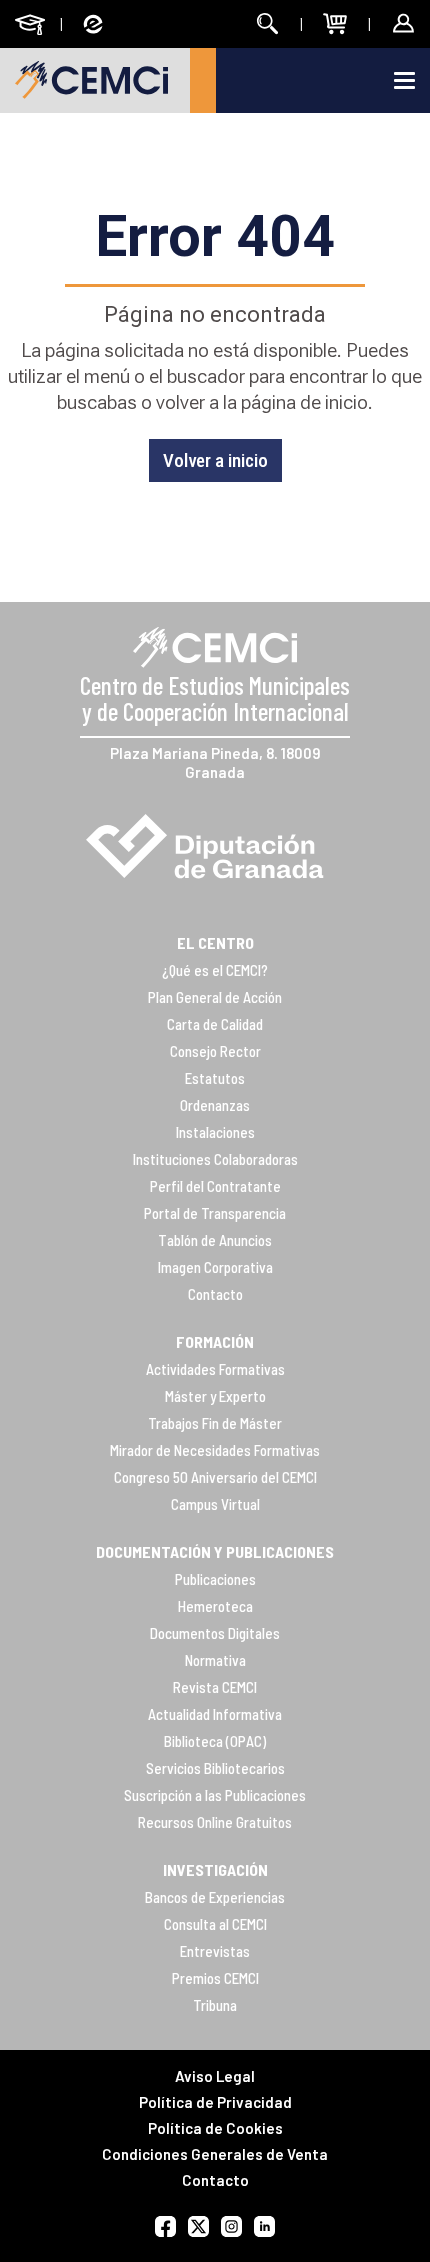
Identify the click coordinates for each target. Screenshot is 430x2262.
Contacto (215, 1294)
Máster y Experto (215, 1396)
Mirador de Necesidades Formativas (215, 1450)
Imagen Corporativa (215, 1267)
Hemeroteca (215, 1606)
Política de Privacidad (215, 2102)
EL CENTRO (215, 942)
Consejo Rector (215, 1051)
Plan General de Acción (215, 997)
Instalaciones (215, 1132)
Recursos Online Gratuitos (215, 1822)
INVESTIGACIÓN (215, 1869)
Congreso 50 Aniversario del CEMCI (215, 1477)
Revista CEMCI (215, 1687)
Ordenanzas (215, 1105)
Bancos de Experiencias (215, 1897)
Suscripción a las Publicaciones (215, 1795)
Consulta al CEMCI (215, 1924)
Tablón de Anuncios (215, 1240)
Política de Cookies (215, 2128)
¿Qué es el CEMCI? (215, 970)
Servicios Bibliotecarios (215, 1768)
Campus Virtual (215, 1504)
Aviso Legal (215, 2076)
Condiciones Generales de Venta (215, 2154)
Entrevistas (215, 1951)
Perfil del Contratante (215, 1186)
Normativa (215, 1660)
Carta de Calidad (215, 1024)
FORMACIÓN (215, 1341)
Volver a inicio (215, 460)
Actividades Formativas (215, 1369)
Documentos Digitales (215, 1633)
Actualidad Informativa (215, 1714)
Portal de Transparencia (215, 1213)
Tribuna (215, 2005)
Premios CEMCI (215, 1978)
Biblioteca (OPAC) (215, 1741)
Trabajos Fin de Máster (215, 1423)
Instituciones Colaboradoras (215, 1159)
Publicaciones (215, 1579)
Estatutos (215, 1078)
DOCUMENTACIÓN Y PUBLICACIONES (215, 1551)
